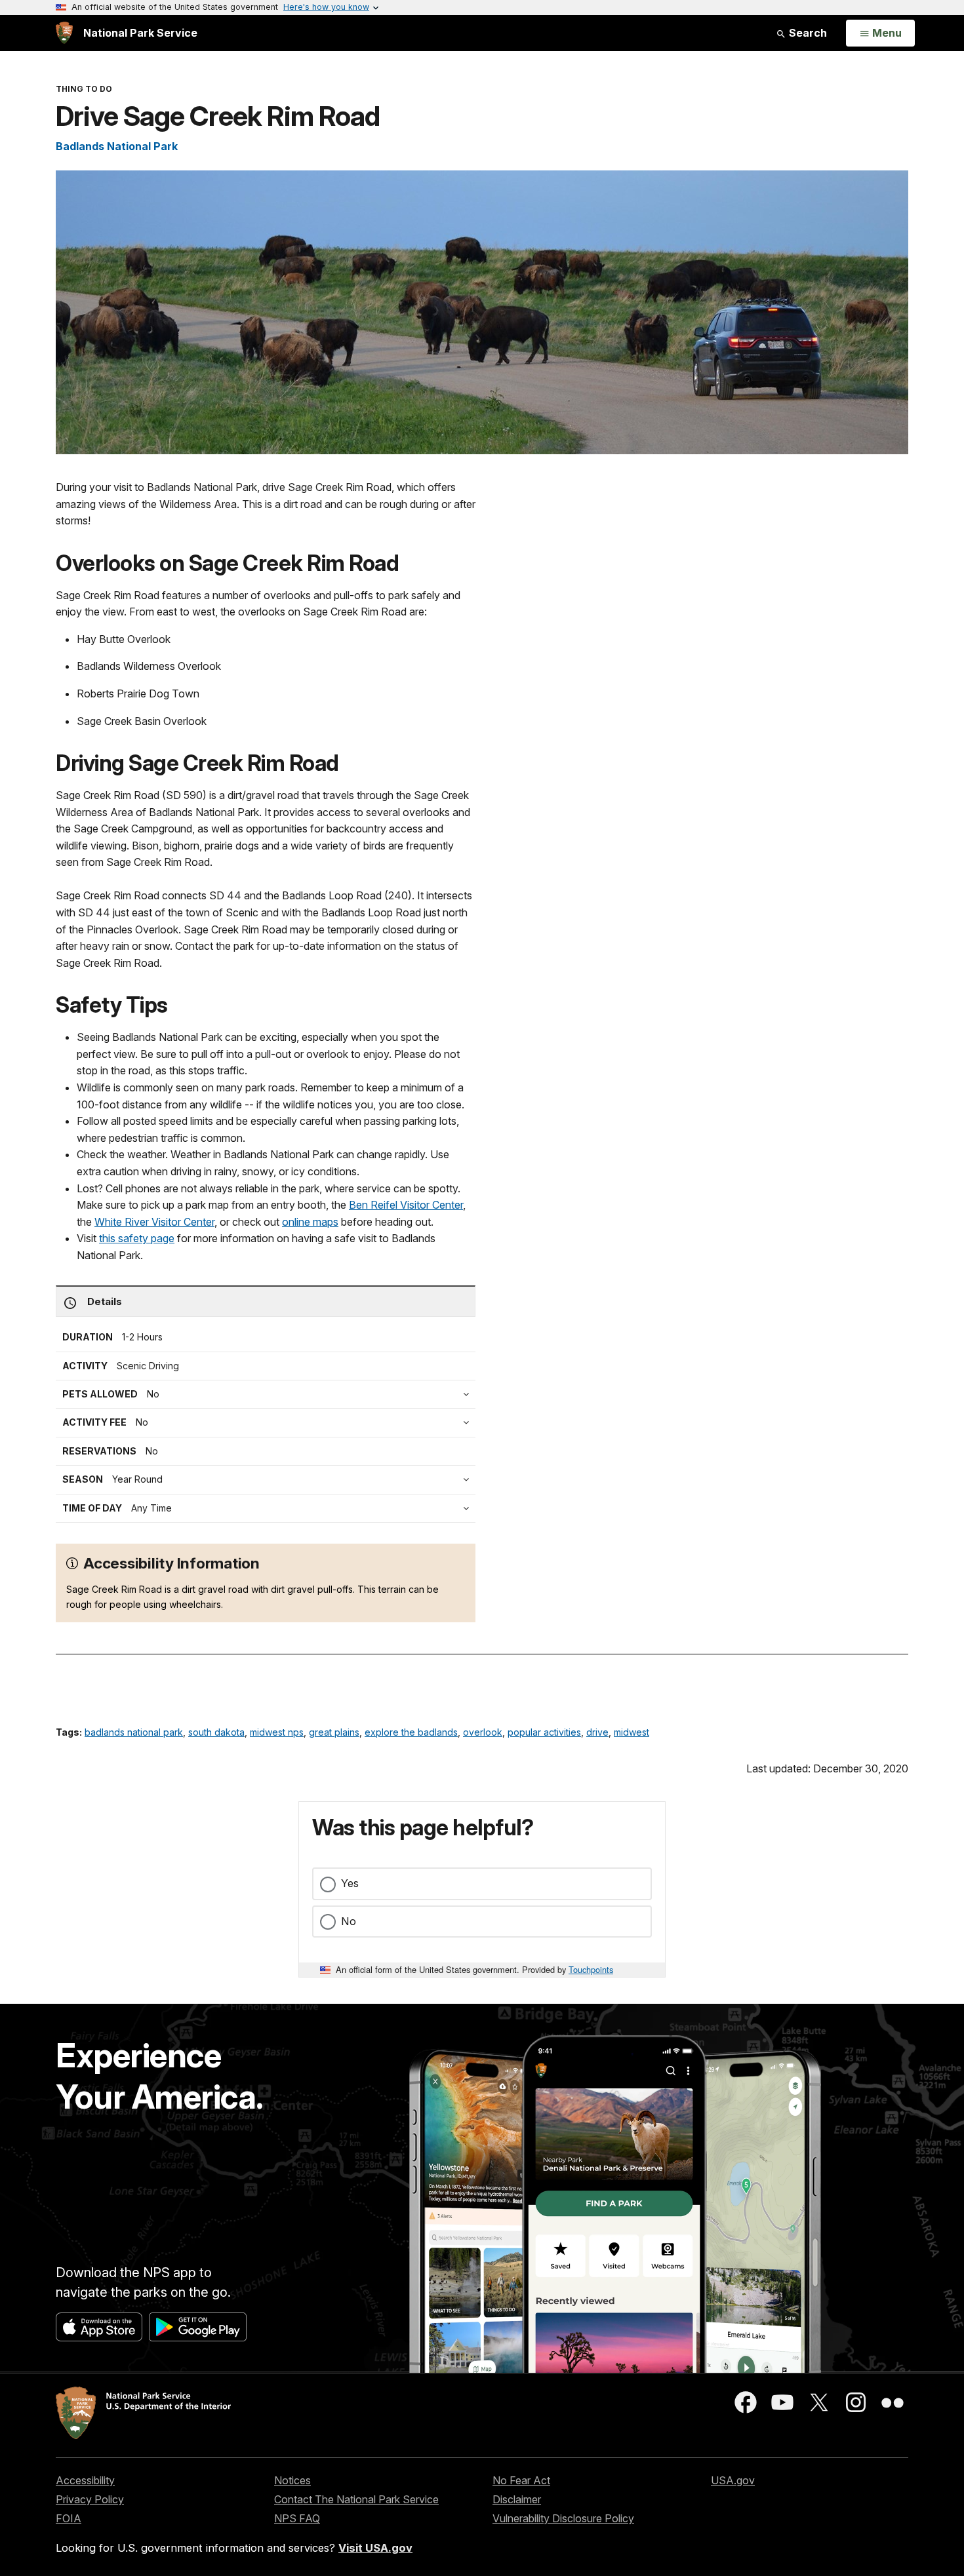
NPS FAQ (297, 2518)
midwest (632, 1732)
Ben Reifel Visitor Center (406, 1205)
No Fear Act (521, 2480)
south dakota (216, 1732)
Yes (350, 1883)
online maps (310, 1222)
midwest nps (277, 1732)
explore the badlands (411, 1732)
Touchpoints (591, 1969)
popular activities (544, 1732)
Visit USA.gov (375, 2548)
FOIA (69, 2518)
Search (807, 33)
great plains (334, 1732)
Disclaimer (517, 2499)
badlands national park (134, 1732)
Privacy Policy (90, 2499)
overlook (483, 1732)
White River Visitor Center (154, 1222)
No (349, 1921)
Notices (292, 2480)
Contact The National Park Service (356, 2499)
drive (597, 1732)
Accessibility (85, 2480)
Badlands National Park (117, 146)
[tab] (269, 1422)
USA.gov (733, 2480)
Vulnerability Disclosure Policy (563, 2518)
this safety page (137, 1238)
